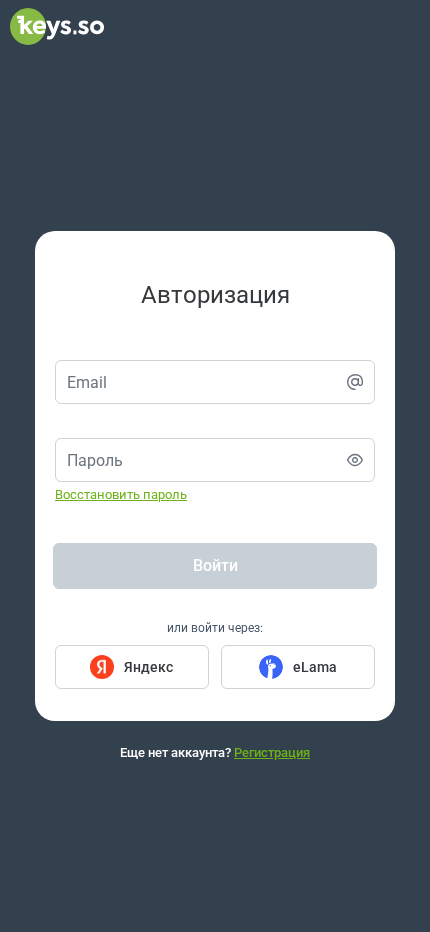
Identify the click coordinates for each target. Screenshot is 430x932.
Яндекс (148, 667)
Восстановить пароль (121, 494)
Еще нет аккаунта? (215, 752)
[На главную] (57, 40)
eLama (315, 667)
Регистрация (272, 752)
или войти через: (215, 628)
